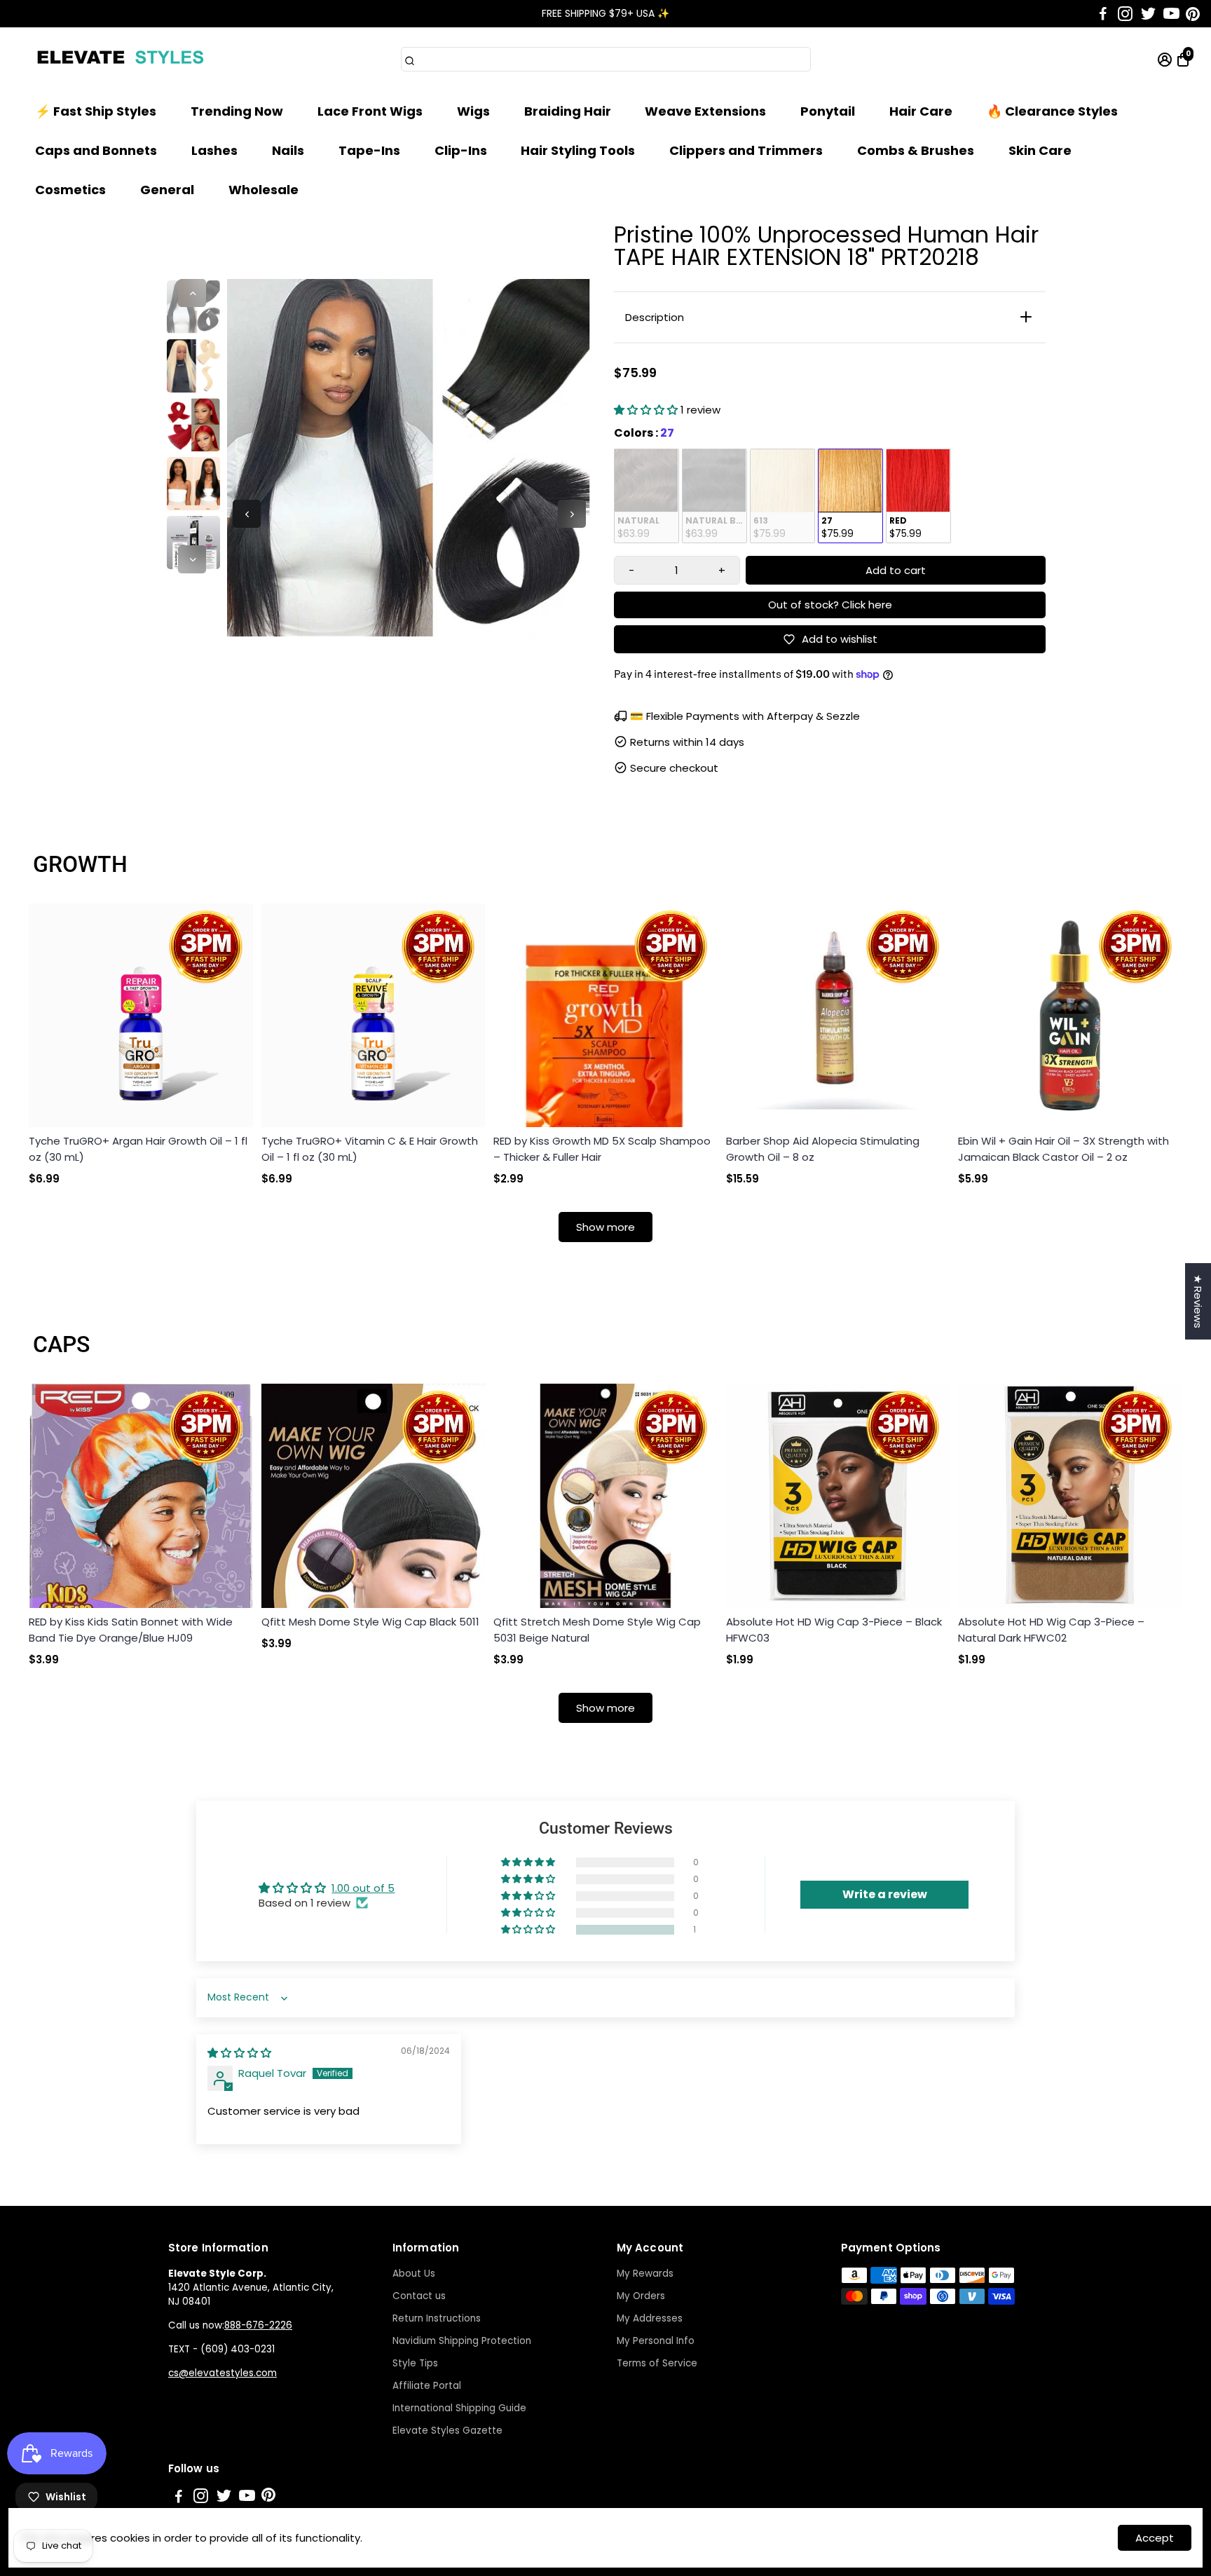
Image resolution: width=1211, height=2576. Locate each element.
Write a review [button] (885, 1894)
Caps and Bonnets (96, 150)
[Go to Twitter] (1148, 14)
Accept (1155, 2538)
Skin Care (1040, 150)
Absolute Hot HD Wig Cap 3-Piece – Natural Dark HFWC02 (1051, 1630)
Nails (288, 150)
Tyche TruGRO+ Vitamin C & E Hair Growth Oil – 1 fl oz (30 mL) (370, 1149)
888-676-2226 (258, 2325)
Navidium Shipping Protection (462, 2341)
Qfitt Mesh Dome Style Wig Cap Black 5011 (370, 1622)
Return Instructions (437, 2318)
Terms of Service (657, 2363)
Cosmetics (70, 190)
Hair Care (921, 111)
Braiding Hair (568, 111)
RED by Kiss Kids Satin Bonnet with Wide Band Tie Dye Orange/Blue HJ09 (131, 1630)
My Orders (641, 2296)
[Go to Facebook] (1103, 14)
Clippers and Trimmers (746, 150)
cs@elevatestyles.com (223, 2373)
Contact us (419, 2296)
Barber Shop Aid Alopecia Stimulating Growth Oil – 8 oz (823, 1149)
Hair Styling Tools (578, 150)
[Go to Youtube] (1171, 14)
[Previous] (192, 293)
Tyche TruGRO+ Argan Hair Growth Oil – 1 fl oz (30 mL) (138, 1149)
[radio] (646, 496)
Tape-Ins (369, 150)
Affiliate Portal (427, 2386)
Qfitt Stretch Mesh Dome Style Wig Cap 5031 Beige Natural (597, 1630)
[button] (647, 410)
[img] (239, 2053)
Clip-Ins (461, 150)
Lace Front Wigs (370, 111)
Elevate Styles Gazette (447, 2431)
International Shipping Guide (459, 2408)
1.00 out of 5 (363, 1888)
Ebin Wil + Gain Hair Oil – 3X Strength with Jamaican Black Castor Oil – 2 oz (1063, 1149)
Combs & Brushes (916, 150)
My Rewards (645, 2274)
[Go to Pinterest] (1193, 14)
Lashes (214, 150)
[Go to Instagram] (1125, 14)
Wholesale (264, 190)
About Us (414, 2274)
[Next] (192, 559)
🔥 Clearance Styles (1052, 111)
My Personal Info (656, 2341)
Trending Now (237, 111)
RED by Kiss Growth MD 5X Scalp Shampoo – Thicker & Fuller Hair (602, 1149)
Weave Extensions (705, 111)
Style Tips (415, 2363)
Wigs (473, 111)
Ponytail (828, 111)
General (167, 190)
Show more (605, 1227)
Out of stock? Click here (830, 605)
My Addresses (650, 2318)
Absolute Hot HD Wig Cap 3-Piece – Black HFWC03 (834, 1630)
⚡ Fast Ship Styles (96, 111)
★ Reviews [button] (1198, 1301)
